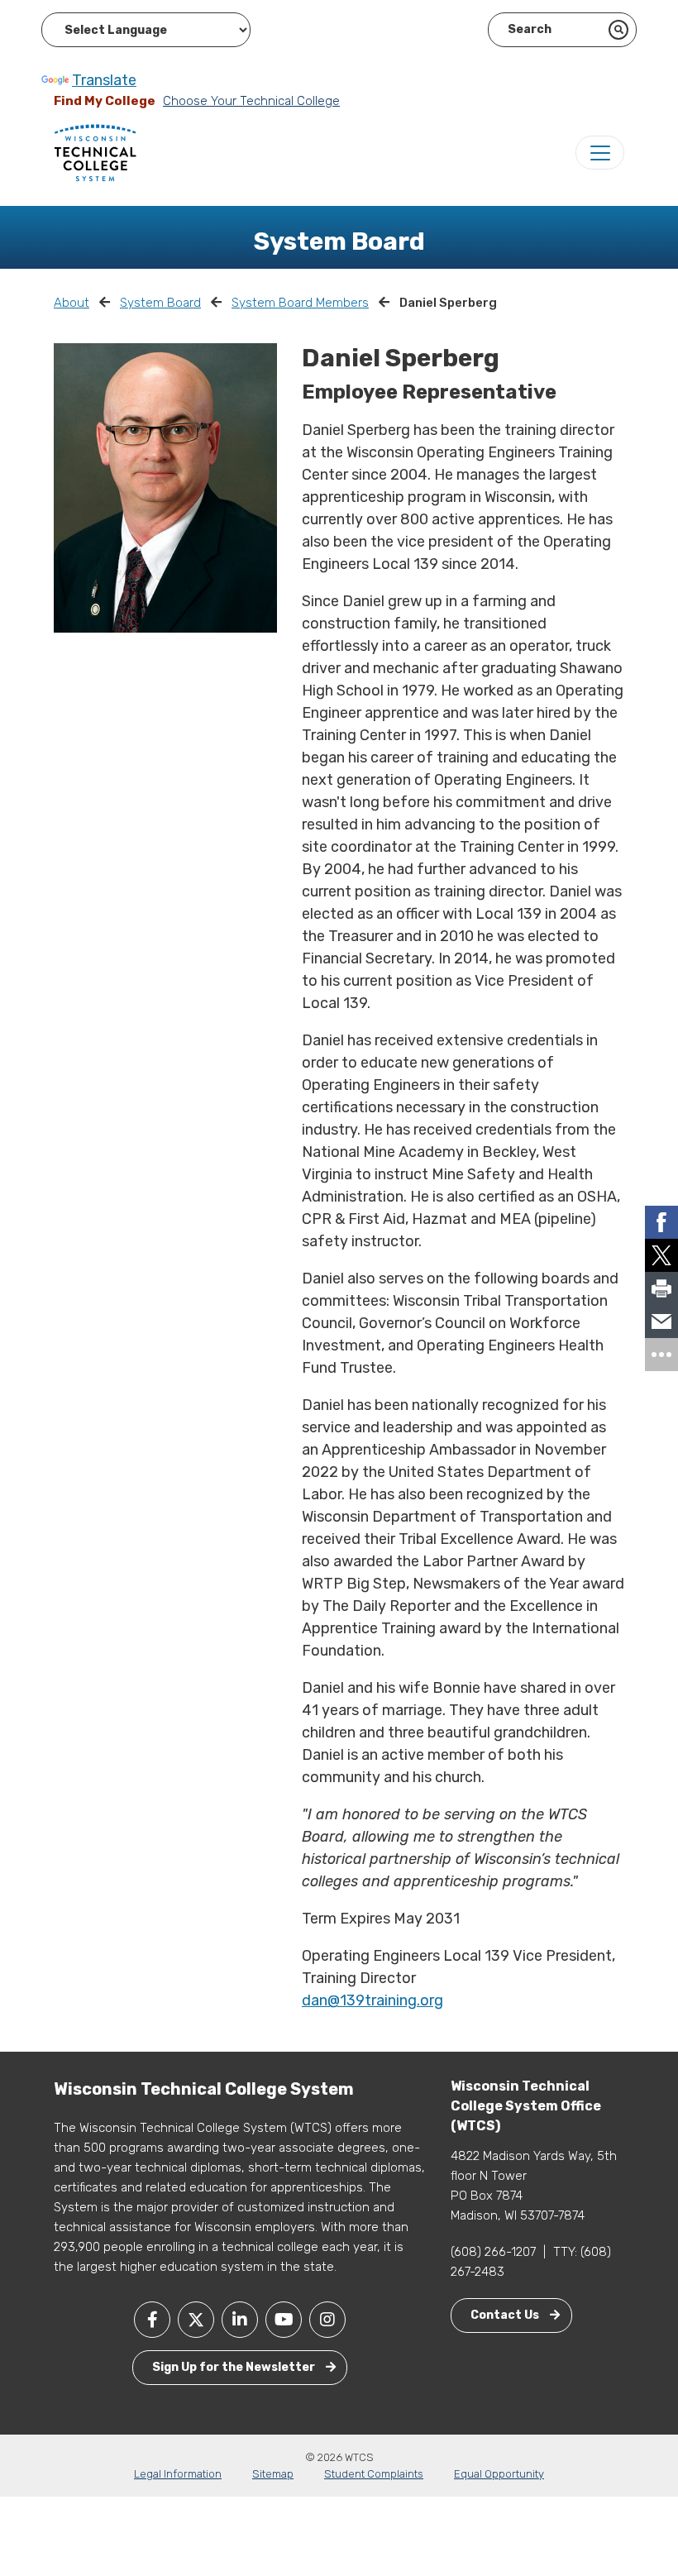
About (72, 303)
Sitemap (273, 2474)
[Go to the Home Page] (95, 152)
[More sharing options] (661, 1355)
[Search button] (618, 30)
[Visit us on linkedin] (240, 2320)
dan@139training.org (372, 2000)
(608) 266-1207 (493, 2252)
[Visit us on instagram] (327, 2320)
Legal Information (178, 2474)
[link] (661, 1222)
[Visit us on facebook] (152, 2320)
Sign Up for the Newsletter (235, 2367)
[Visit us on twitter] (196, 2320)
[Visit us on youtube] (284, 2320)
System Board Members (300, 303)
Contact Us (506, 2315)
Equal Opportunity (499, 2474)
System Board (160, 303)
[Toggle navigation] (600, 153)
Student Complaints (374, 2474)
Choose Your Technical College (251, 101)
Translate (104, 80)
